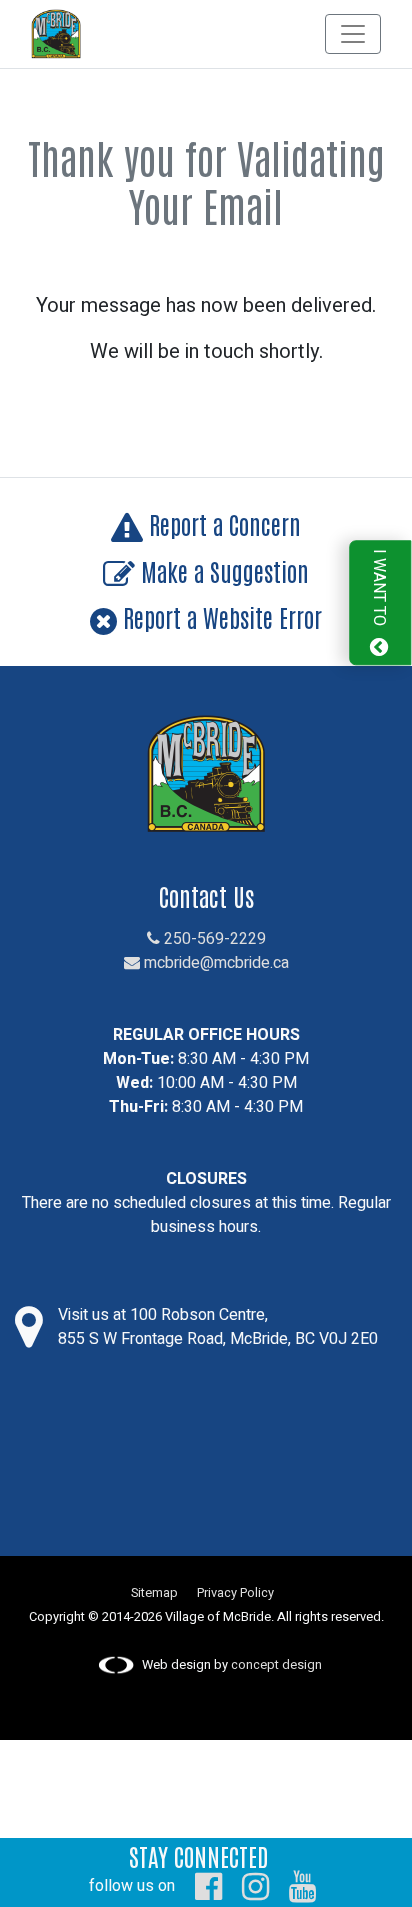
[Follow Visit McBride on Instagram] (255, 1886)
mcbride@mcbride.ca (214, 963)
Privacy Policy (235, 1593)
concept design (276, 1665)
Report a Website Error (219, 616)
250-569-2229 (213, 939)
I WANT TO (379, 589)
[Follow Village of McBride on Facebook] (208, 1886)
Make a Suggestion (222, 570)
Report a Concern (222, 523)
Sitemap (154, 1593)
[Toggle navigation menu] (353, 34)
